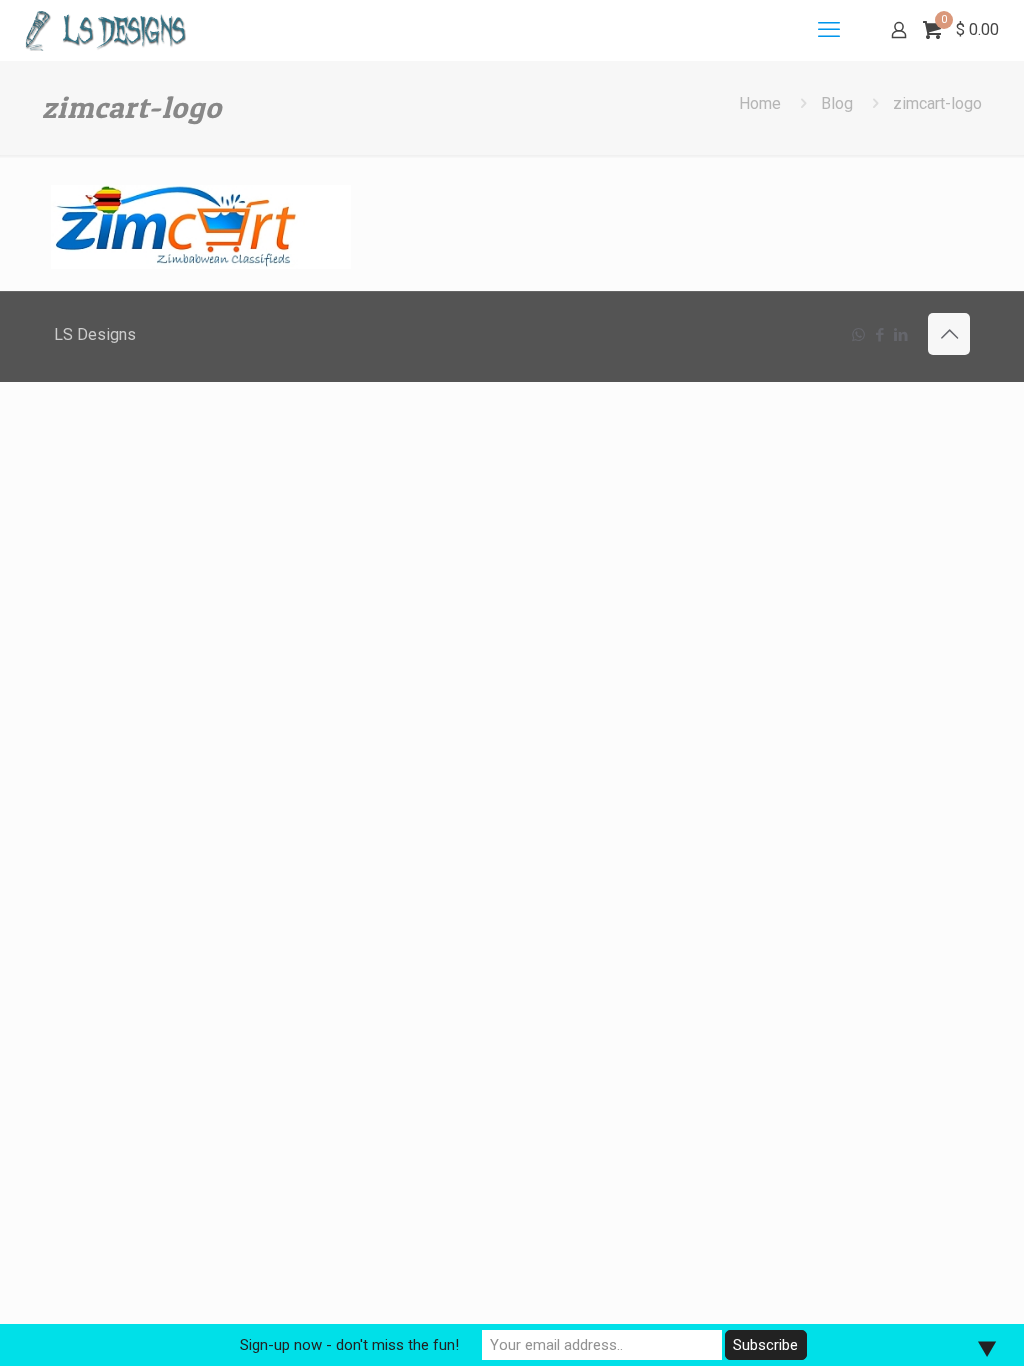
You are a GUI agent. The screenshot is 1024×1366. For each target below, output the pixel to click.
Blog (837, 103)
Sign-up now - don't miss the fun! (349, 1345)
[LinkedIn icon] (900, 335)
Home (760, 103)
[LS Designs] (105, 30)
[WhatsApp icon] (858, 335)
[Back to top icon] (949, 334)
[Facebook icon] (879, 335)
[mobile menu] (829, 30)
